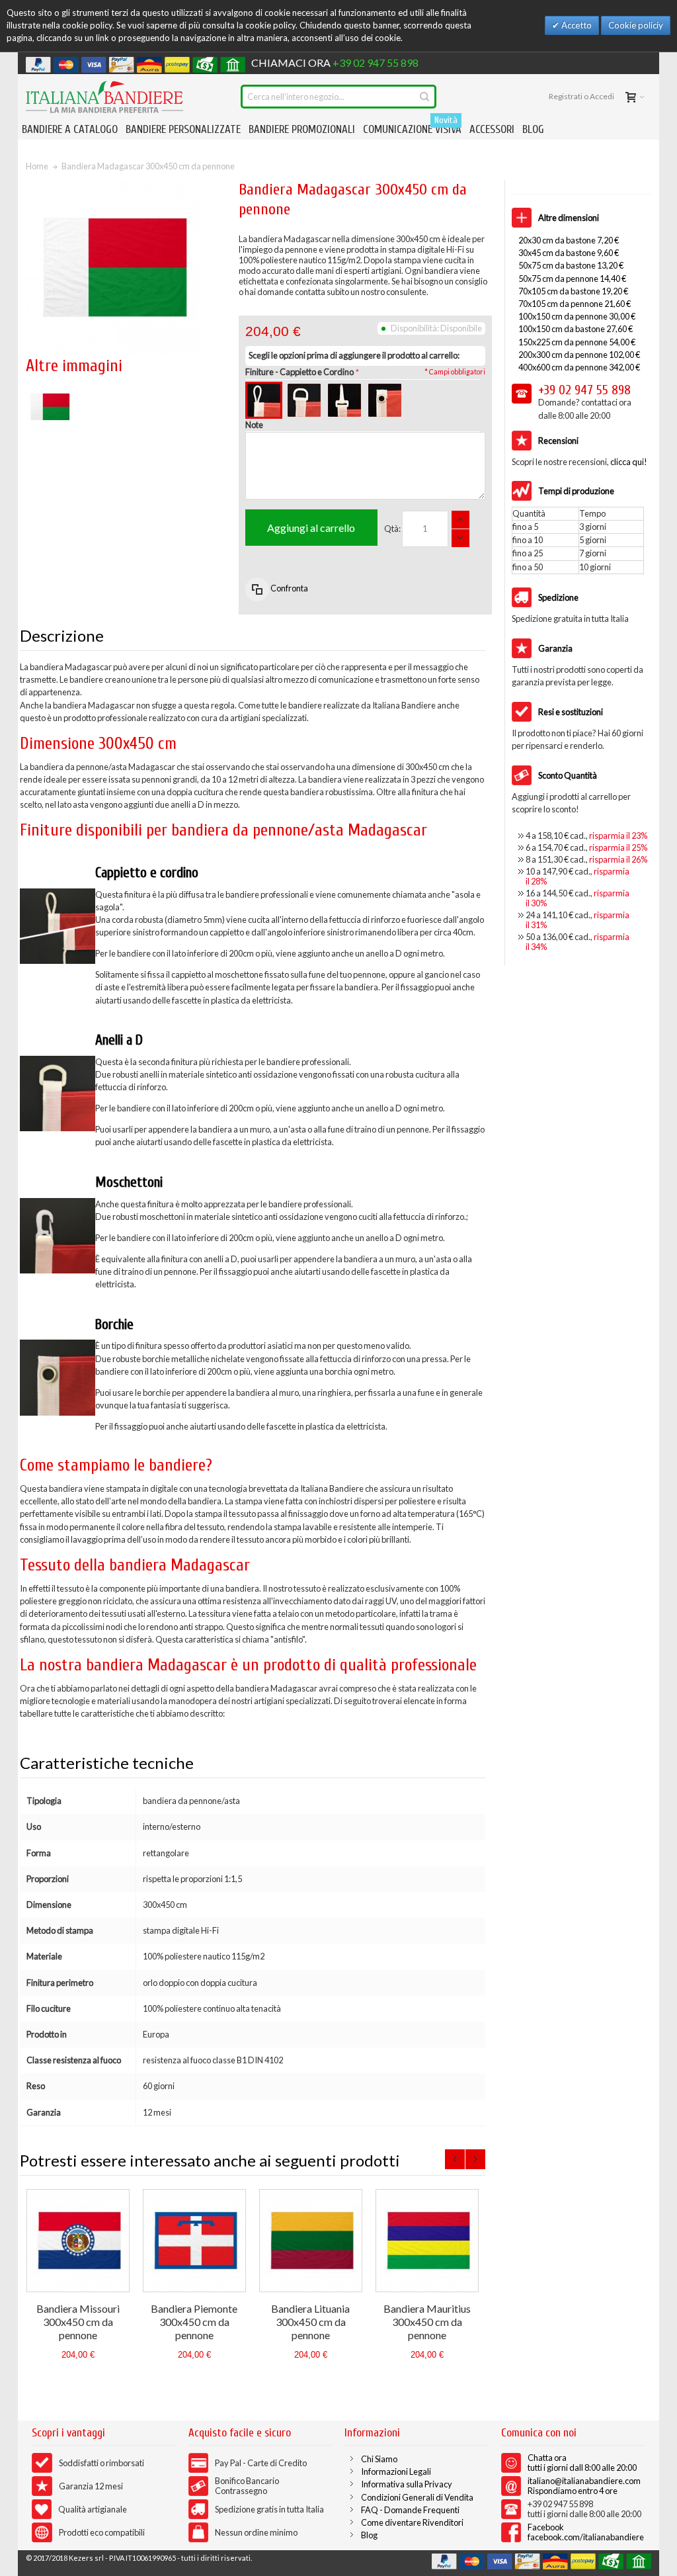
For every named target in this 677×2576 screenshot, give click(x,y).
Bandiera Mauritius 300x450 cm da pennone (427, 2322)
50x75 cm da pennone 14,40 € (572, 279)
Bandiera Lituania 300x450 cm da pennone (310, 2322)
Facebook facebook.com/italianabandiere (586, 2532)
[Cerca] (424, 97)
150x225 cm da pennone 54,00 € (577, 342)
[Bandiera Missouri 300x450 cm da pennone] (78, 2241)
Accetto (576, 25)
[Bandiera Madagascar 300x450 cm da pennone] (50, 389)
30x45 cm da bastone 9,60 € (569, 253)
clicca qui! (629, 462)
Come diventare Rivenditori (412, 2522)
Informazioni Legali (396, 2471)
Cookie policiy (636, 25)
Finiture (299, 372)
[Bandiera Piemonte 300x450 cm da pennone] (194, 2241)
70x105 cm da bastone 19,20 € (573, 291)
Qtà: (392, 529)
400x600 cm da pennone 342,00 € (579, 367)
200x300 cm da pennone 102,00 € (579, 355)
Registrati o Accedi (581, 96)
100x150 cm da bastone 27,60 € (576, 329)
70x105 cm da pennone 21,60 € (575, 304)
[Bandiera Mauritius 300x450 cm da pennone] (427, 2241)
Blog (369, 2535)
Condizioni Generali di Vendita (417, 2497)
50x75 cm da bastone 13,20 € (571, 265)
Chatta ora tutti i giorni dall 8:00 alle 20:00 (582, 2463)
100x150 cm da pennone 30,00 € (577, 316)
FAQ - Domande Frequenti (410, 2510)
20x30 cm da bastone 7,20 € (569, 240)
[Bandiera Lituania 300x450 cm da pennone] (311, 2241)
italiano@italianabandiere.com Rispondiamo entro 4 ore (584, 2486)
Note (254, 425)
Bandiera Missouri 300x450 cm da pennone (78, 2322)
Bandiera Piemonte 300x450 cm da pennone (194, 2322)
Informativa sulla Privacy (407, 2484)
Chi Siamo (379, 2459)
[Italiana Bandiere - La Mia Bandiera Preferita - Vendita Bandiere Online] (104, 97)
